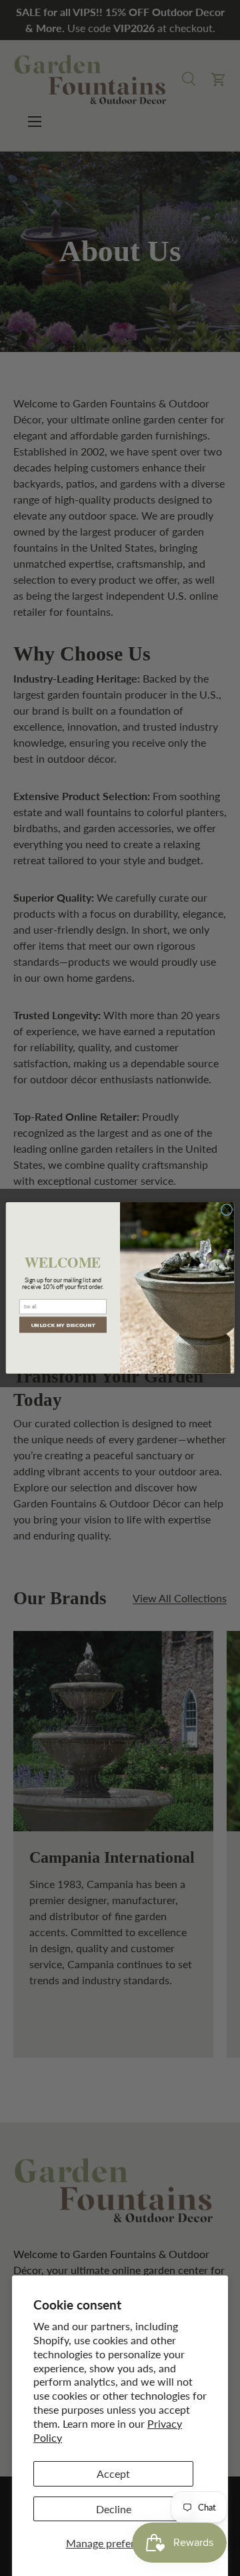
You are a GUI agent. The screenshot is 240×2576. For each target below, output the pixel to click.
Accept (113, 2473)
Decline (114, 2509)
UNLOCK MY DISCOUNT (63, 1325)
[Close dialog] (226, 1210)
